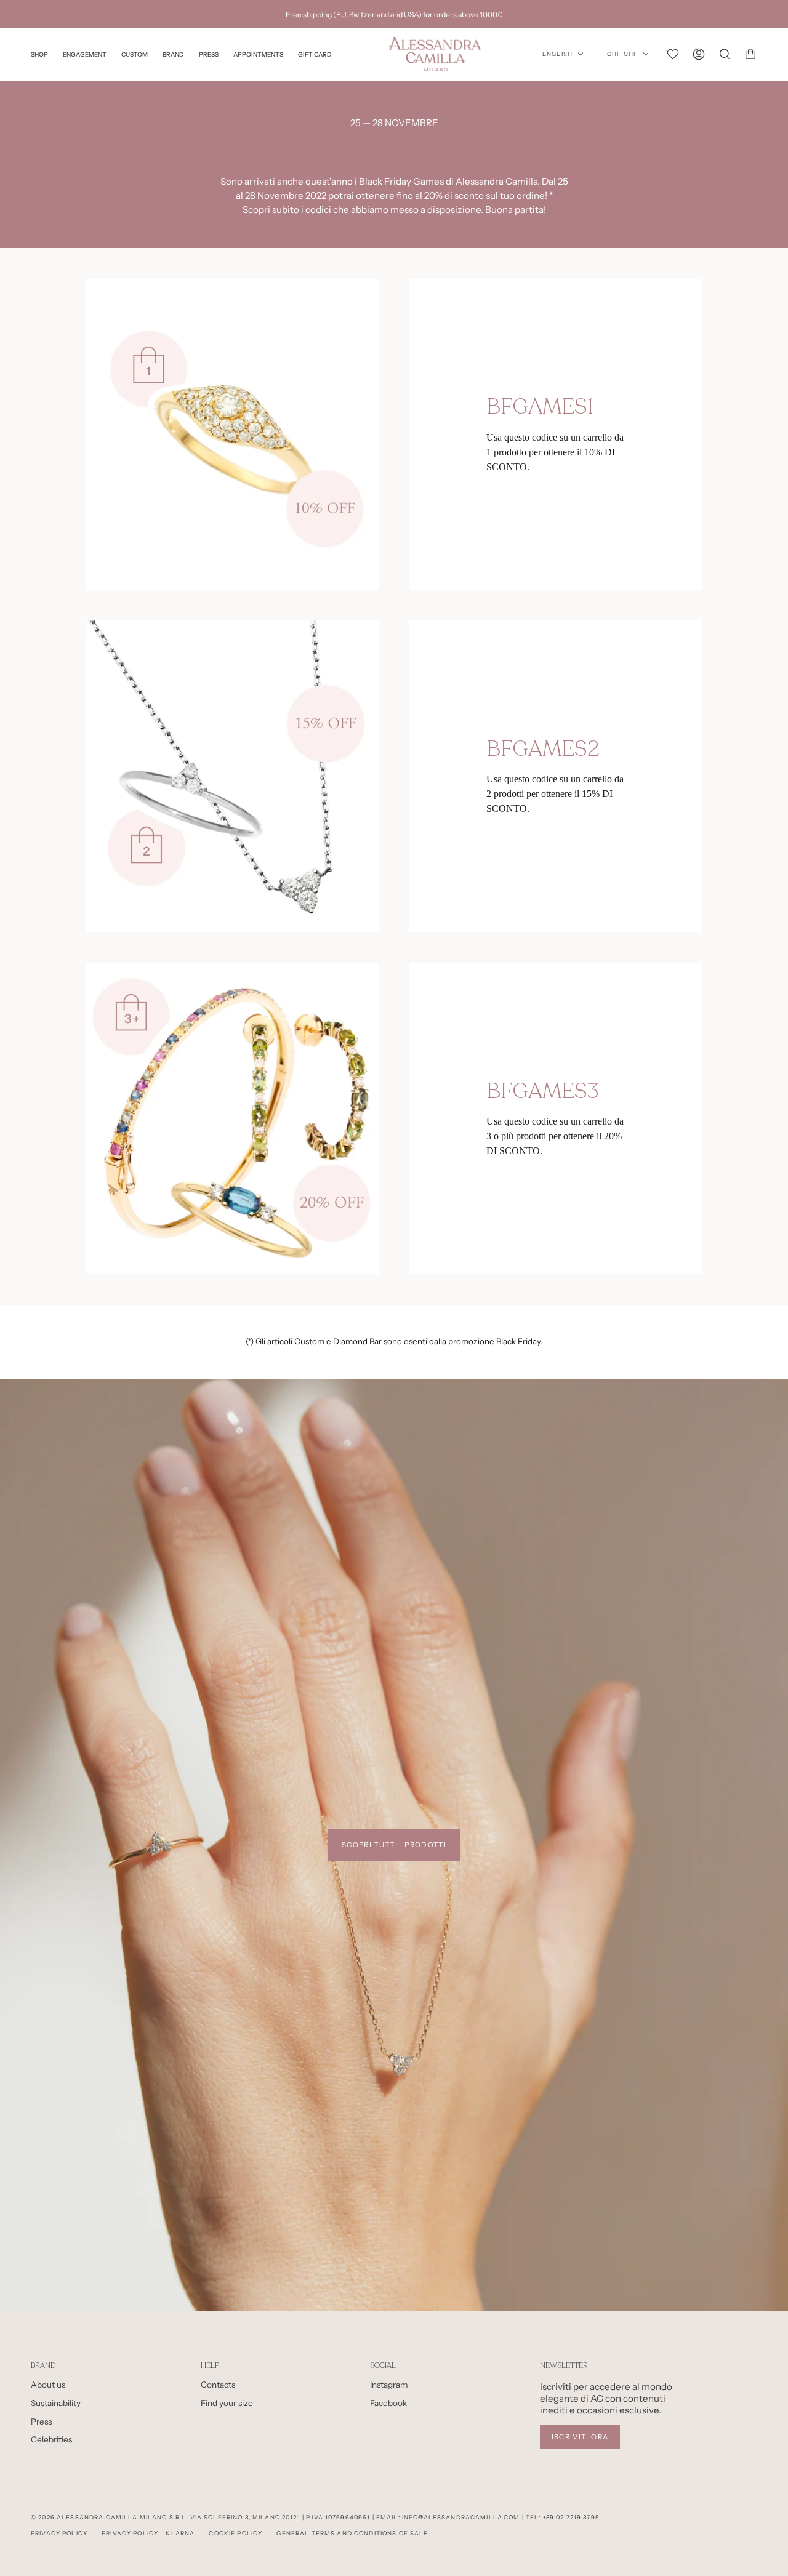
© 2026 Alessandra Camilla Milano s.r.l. (109, 2517)
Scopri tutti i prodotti (394, 1845)
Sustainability (56, 2403)
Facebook (388, 2403)
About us (48, 2385)
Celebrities (51, 2439)
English (557, 54)
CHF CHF (622, 54)
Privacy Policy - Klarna (148, 2533)
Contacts (218, 2385)
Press (41, 2422)
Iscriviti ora (580, 2437)
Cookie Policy (235, 2533)
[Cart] (750, 54)
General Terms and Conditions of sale (352, 2533)
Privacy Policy (59, 2533)
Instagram (389, 2385)
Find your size (227, 2403)
